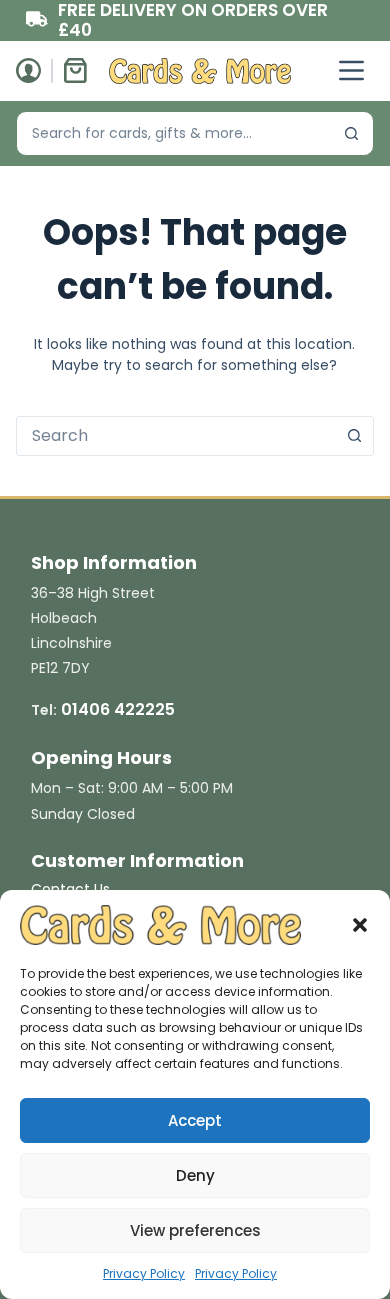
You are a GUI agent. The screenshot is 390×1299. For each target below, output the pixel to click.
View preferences (195, 1230)
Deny (195, 1175)
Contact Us (70, 889)
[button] (360, 925)
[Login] (28, 70)
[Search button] (351, 133)
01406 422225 (118, 709)
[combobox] (174, 133)
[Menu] (351, 70)
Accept (195, 1120)
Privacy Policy (144, 1273)
